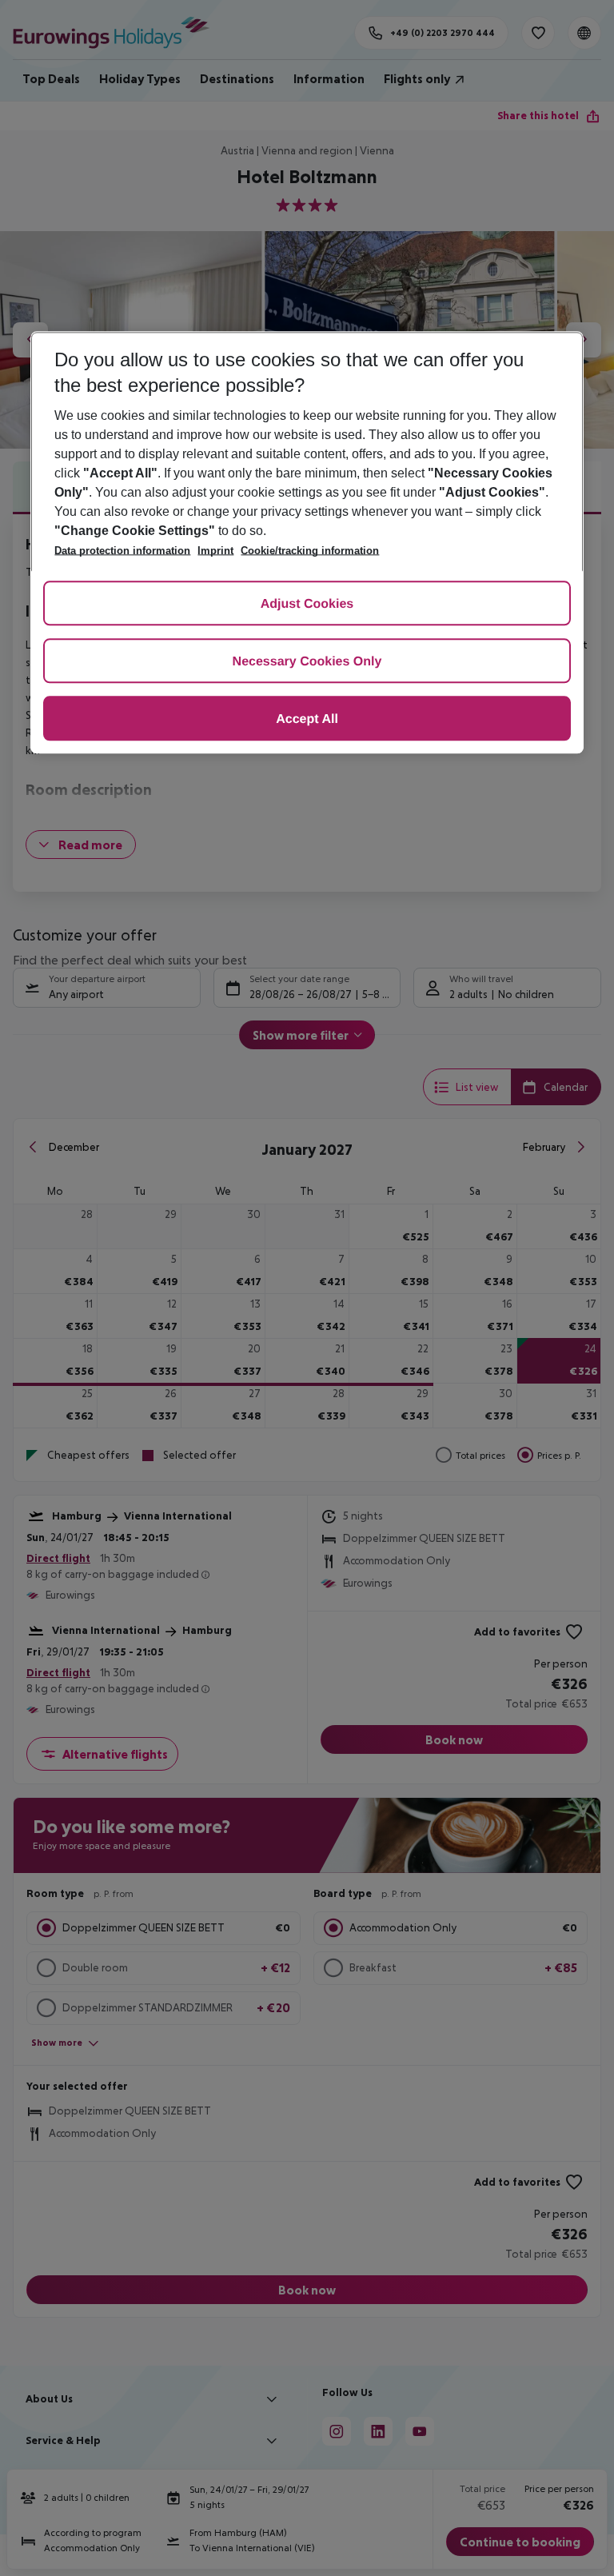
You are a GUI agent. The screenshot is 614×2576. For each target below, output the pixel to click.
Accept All (307, 720)
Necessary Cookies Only (307, 663)
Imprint (215, 551)
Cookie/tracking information (310, 551)
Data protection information (122, 551)
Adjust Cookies (307, 605)
